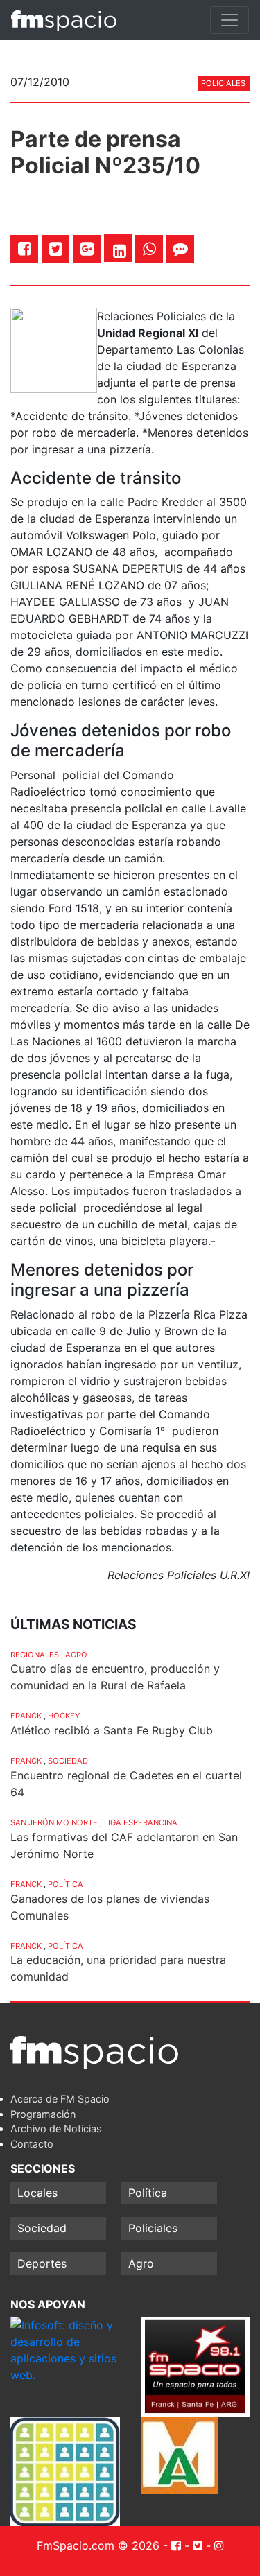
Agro (76, 1655)
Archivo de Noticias (56, 2129)
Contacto (32, 2144)
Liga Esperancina (141, 1822)
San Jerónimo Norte (54, 1822)
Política (66, 1884)
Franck (26, 1716)
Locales (37, 2193)
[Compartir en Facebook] (25, 249)
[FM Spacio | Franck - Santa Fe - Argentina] (64, 20)
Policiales (223, 83)
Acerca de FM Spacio (60, 2099)
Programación (43, 2114)
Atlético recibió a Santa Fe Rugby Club (112, 1730)
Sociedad (68, 1761)
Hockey (64, 1716)
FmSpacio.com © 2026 (98, 2545)
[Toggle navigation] (229, 20)
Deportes (42, 2263)
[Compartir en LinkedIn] (120, 251)
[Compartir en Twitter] (56, 249)
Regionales (35, 1655)
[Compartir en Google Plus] (87, 249)
